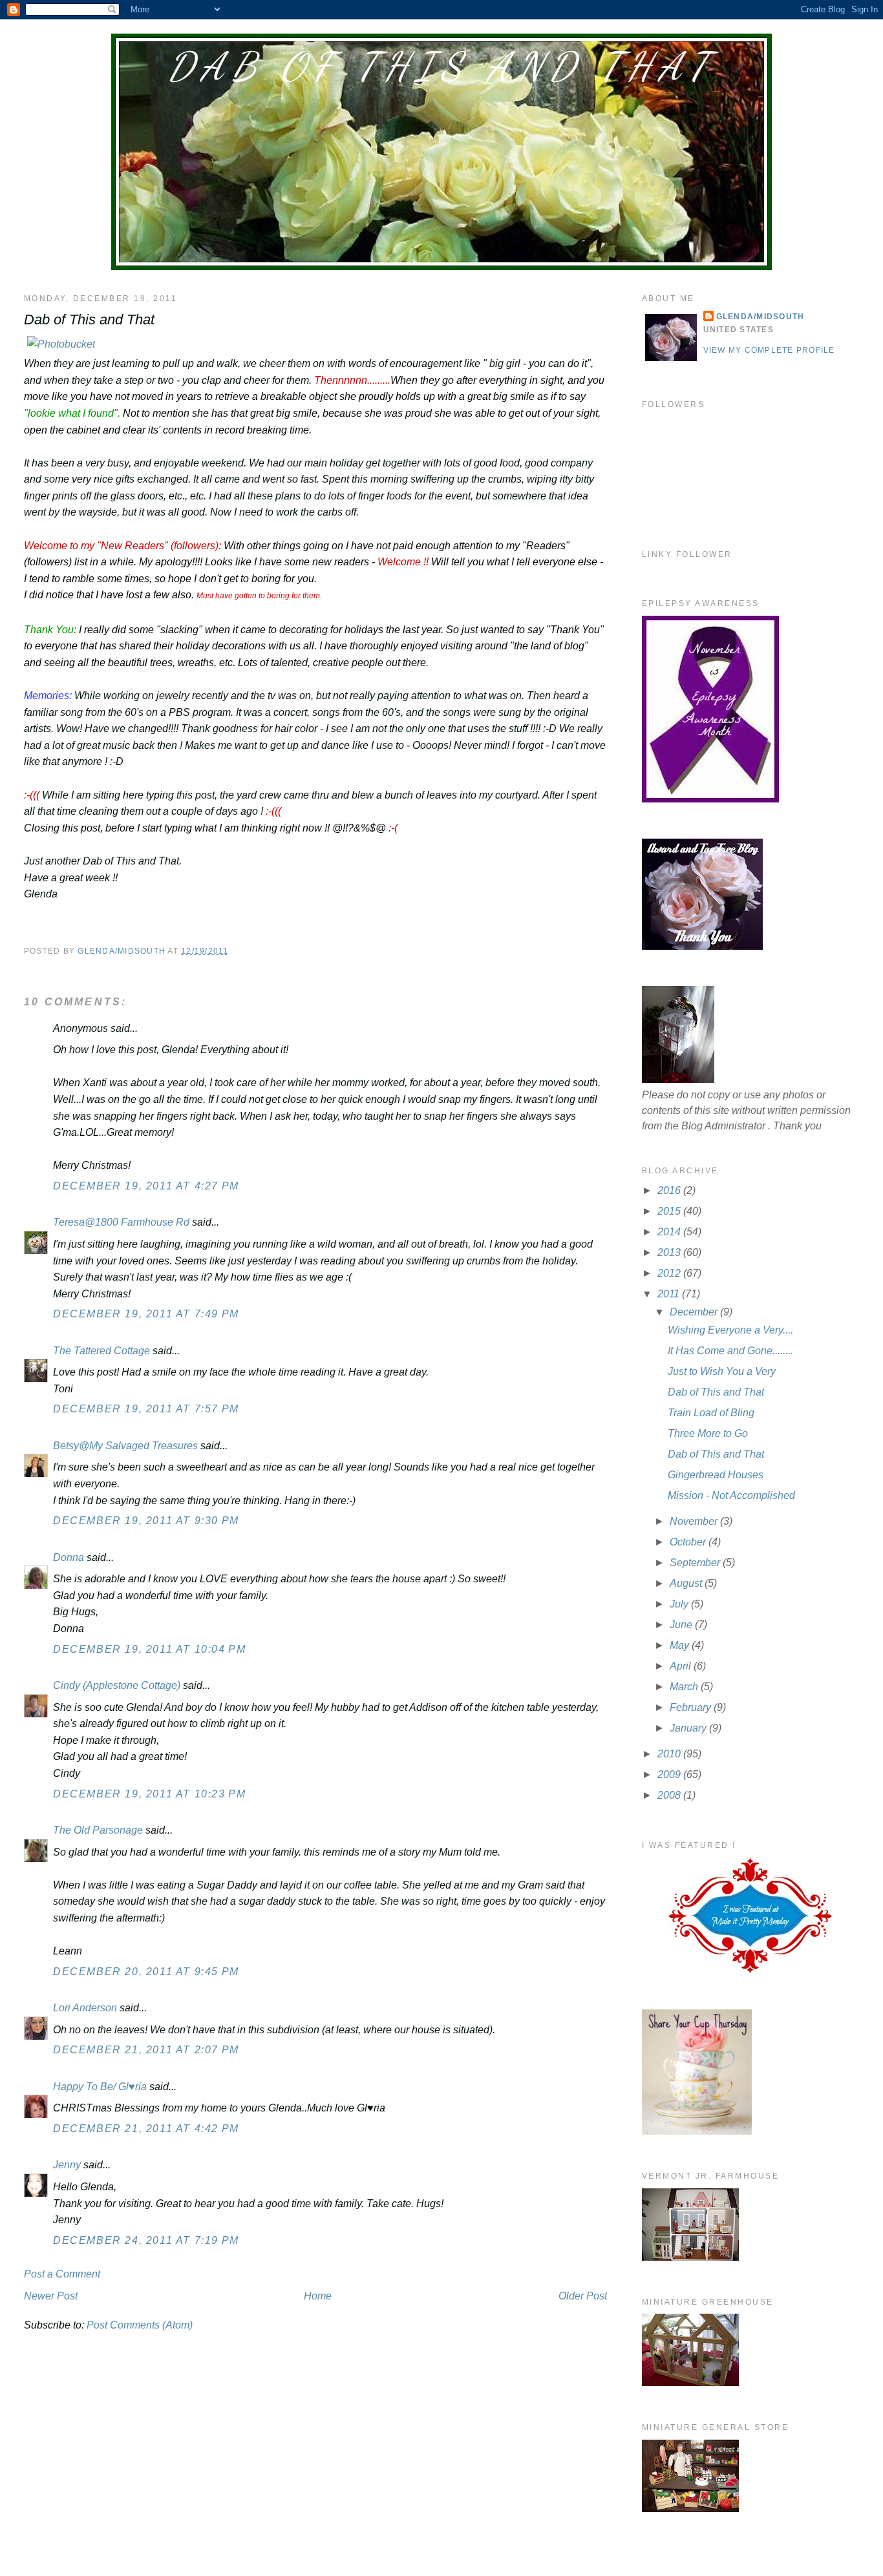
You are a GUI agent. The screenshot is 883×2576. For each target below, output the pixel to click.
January (689, 1728)
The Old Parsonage (98, 1830)
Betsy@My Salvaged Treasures (125, 1446)
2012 (670, 1273)
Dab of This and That (441, 67)
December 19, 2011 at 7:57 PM (146, 1409)
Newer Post (51, 2296)
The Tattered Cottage (101, 1351)
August (687, 1583)
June (682, 1625)
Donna (69, 1557)
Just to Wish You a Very (722, 1371)
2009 (670, 1775)
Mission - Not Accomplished (731, 1495)
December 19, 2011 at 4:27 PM (146, 1186)
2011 (670, 1294)
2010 (670, 1754)
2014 (670, 1232)
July (680, 1604)
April (682, 1666)
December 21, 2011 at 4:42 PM (146, 2129)
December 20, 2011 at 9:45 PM (146, 1972)
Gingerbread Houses (716, 1475)
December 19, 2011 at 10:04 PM (149, 1649)
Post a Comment (62, 2274)
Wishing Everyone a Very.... (730, 1330)
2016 (670, 1190)
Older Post (583, 2296)
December (695, 1312)
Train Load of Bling (711, 1413)
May (681, 1645)
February (692, 1707)
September (696, 1563)
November (695, 1521)
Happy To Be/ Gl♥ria (100, 2087)
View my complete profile (769, 350)
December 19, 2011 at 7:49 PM (146, 1314)
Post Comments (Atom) (140, 2325)
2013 (670, 1252)
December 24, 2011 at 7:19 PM (146, 2240)
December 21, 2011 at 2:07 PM (146, 2050)
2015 (670, 1211)
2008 (670, 1795)
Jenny (67, 2165)
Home (318, 2296)
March (685, 1687)
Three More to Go (708, 1433)
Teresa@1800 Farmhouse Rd (121, 1222)
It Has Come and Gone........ (730, 1351)
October (689, 1542)
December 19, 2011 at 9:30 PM (146, 1521)
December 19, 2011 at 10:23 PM (149, 1794)
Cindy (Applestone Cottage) (117, 1685)
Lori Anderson (85, 2008)
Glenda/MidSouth (761, 317)
